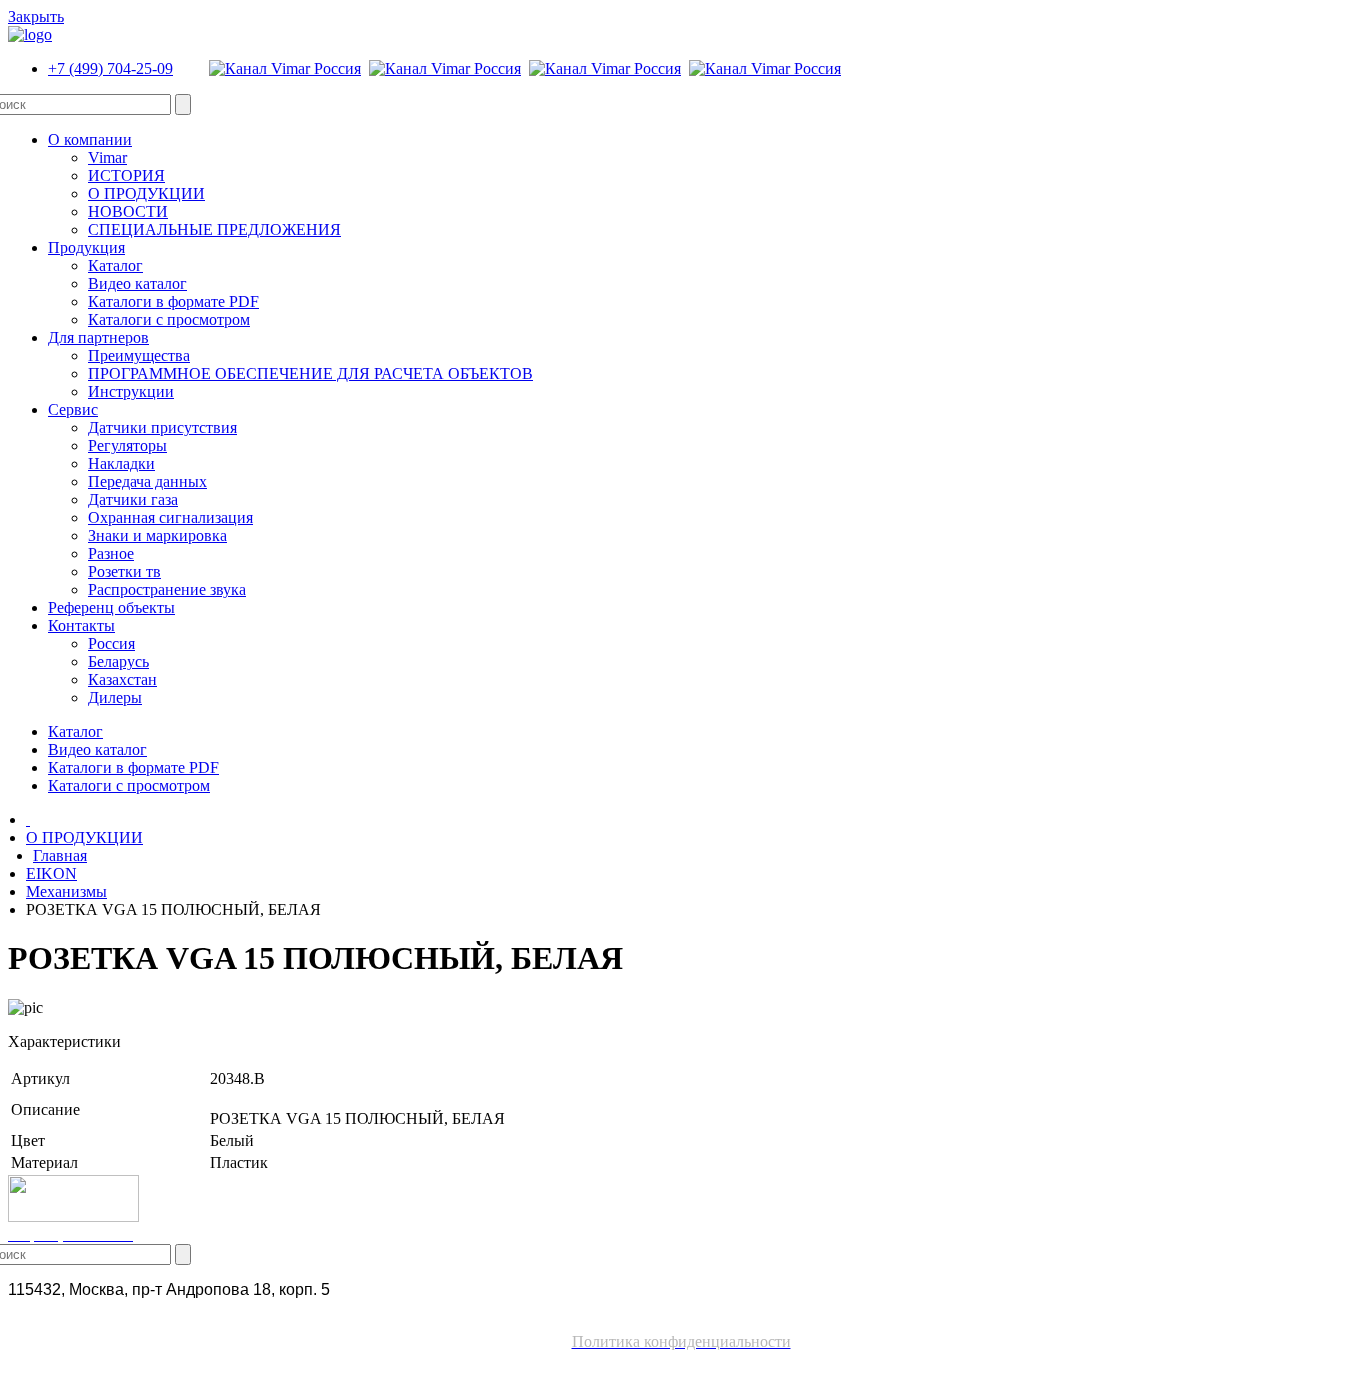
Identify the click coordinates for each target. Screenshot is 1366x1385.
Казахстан (122, 679)
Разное (111, 553)
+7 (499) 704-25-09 (110, 68)
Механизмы (66, 891)
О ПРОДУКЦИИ (146, 193)
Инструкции (131, 391)
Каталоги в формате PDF (173, 301)
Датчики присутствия (162, 427)
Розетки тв (124, 571)
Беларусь (118, 661)
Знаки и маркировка (157, 535)
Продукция (86, 247)
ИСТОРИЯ (126, 175)
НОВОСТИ (128, 211)
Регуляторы (127, 445)
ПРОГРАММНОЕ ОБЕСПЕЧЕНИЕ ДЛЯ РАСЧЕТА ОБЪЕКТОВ (310, 373)
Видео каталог (137, 283)
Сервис (73, 409)
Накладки (121, 463)
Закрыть (36, 16)
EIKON (51, 873)
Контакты (81, 625)
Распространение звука (167, 589)
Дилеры (115, 697)
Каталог (115, 265)
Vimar (107, 157)
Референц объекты (111, 607)
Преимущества (139, 355)
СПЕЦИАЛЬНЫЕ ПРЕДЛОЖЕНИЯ (214, 229)
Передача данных (147, 481)
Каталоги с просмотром (169, 319)
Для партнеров (98, 337)
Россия (111, 643)
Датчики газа (133, 499)
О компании (90, 139)
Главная (60, 855)
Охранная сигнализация (170, 517)
